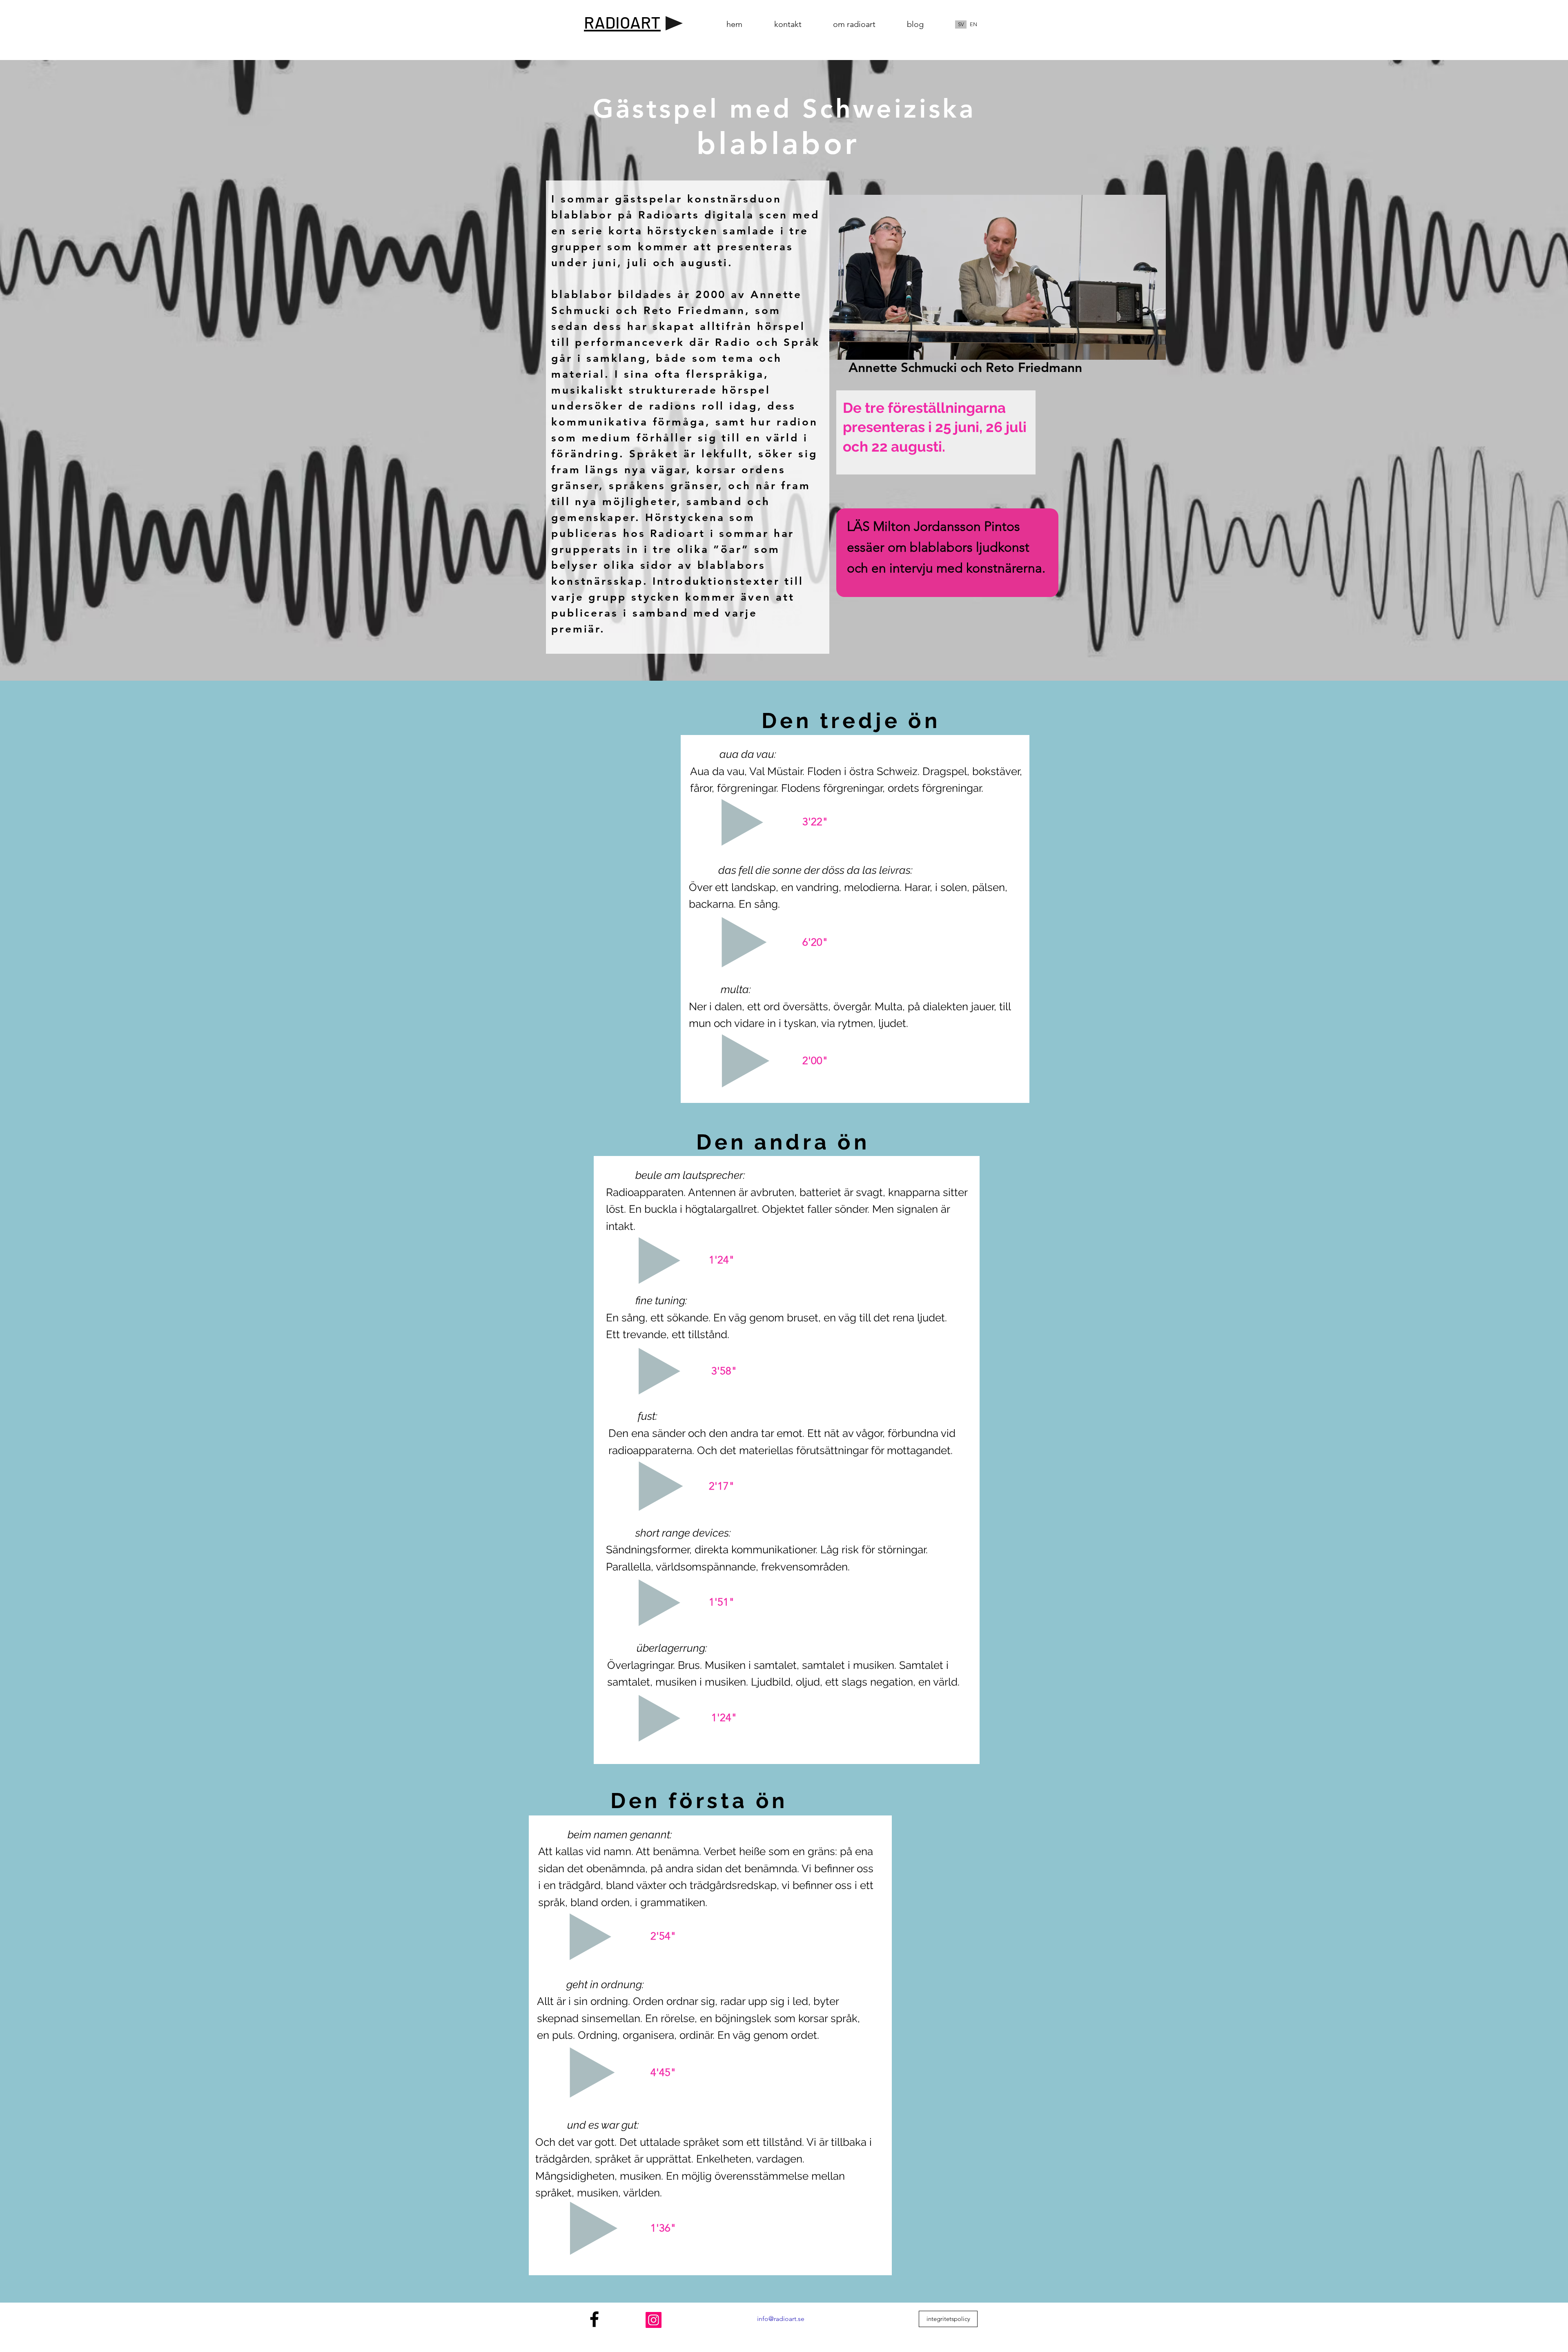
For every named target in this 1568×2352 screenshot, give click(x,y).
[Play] (674, 23)
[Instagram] (654, 2320)
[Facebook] (594, 2319)
